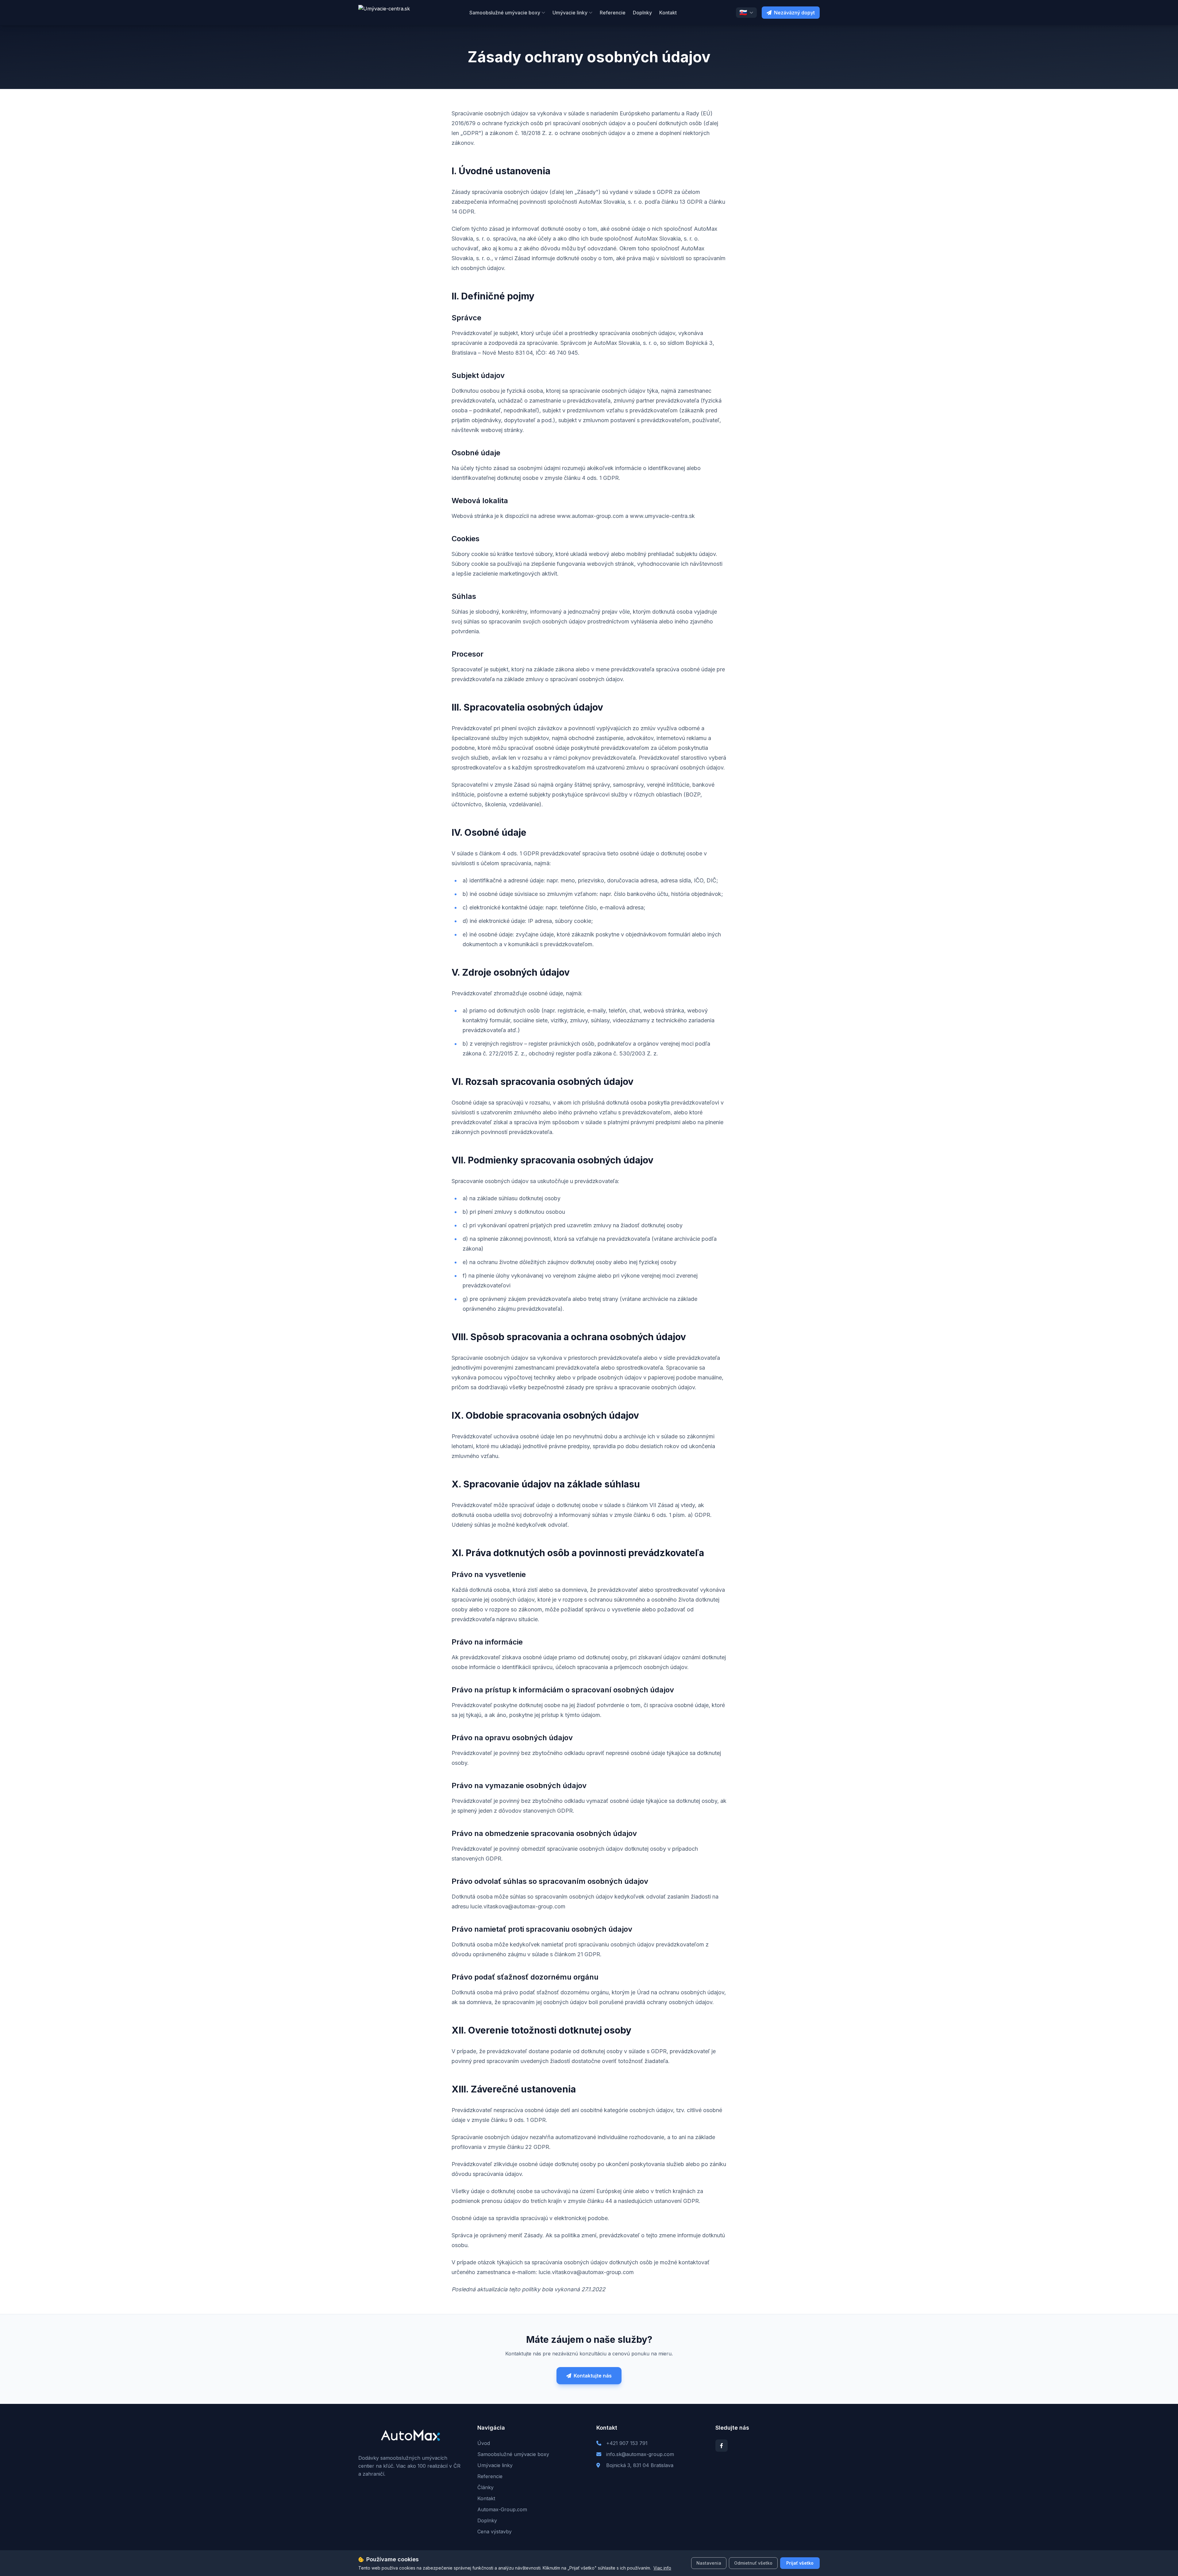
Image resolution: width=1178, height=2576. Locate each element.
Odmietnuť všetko (753, 2563)
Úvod (484, 2443)
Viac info (662, 2568)
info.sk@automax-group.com (640, 2454)
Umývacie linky (570, 13)
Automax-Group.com (502, 2509)
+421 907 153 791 (627, 2443)
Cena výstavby (495, 2532)
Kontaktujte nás (593, 2376)
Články (485, 2487)
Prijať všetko (800, 2563)
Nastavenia (709, 2563)
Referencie (613, 13)
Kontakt (668, 13)
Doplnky (642, 13)
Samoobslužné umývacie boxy (505, 13)
